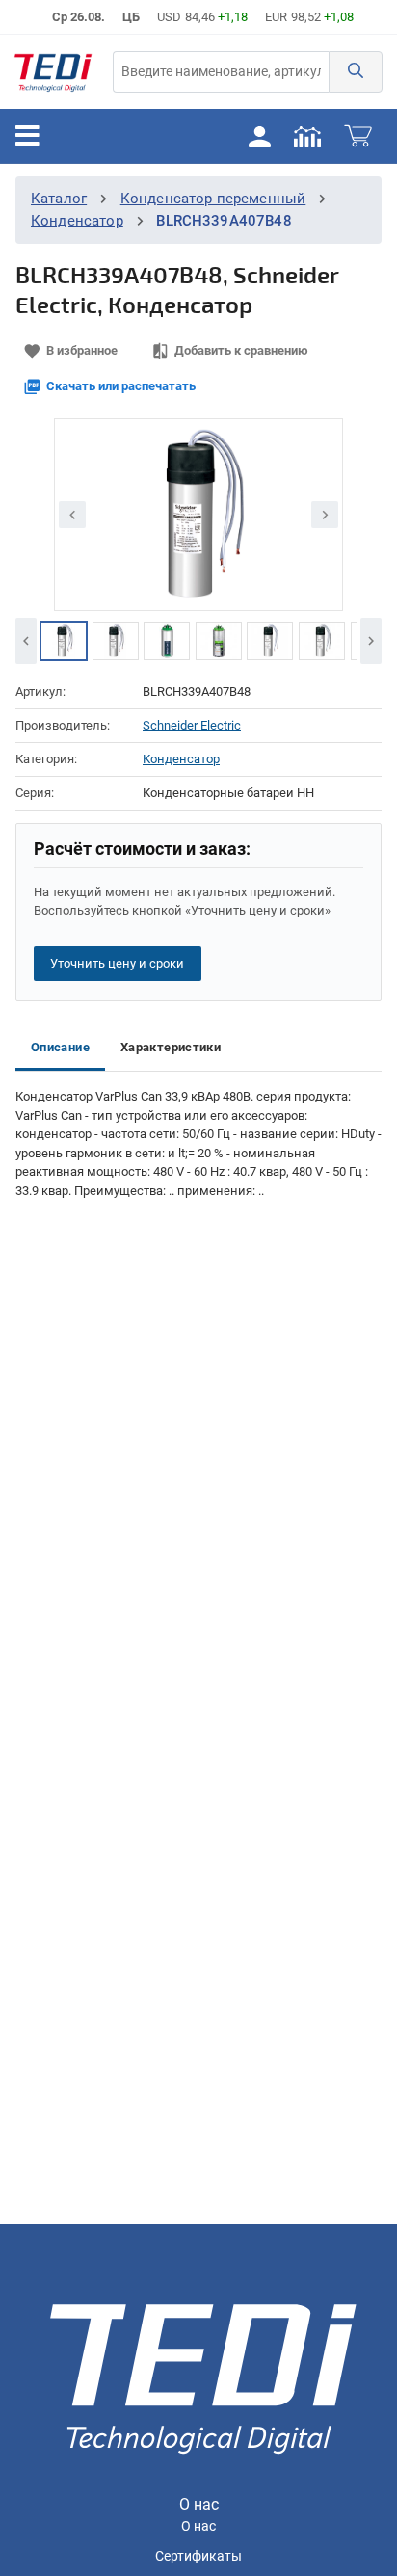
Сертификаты (198, 2556)
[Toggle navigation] (27, 136)
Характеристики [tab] (171, 1047)
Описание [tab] (60, 1047)
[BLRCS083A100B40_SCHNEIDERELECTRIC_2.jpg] (64, 641)
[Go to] (53, 72)
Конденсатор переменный (213, 199)
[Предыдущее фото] (72, 515)
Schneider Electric (192, 725)
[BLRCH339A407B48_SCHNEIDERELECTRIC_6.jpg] (322, 641)
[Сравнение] (307, 136)
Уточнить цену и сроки (117, 963)
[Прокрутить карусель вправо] (371, 641)
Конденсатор (77, 221)
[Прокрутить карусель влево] (26, 641)
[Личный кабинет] (259, 136)
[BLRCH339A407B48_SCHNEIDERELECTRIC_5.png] (270, 641)
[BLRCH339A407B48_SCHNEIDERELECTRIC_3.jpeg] (167, 641)
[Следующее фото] (325, 515)
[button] (356, 72)
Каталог (59, 199)
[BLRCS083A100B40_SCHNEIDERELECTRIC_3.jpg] (116, 641)
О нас (198, 2526)
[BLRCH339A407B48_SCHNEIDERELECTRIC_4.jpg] (219, 641)
